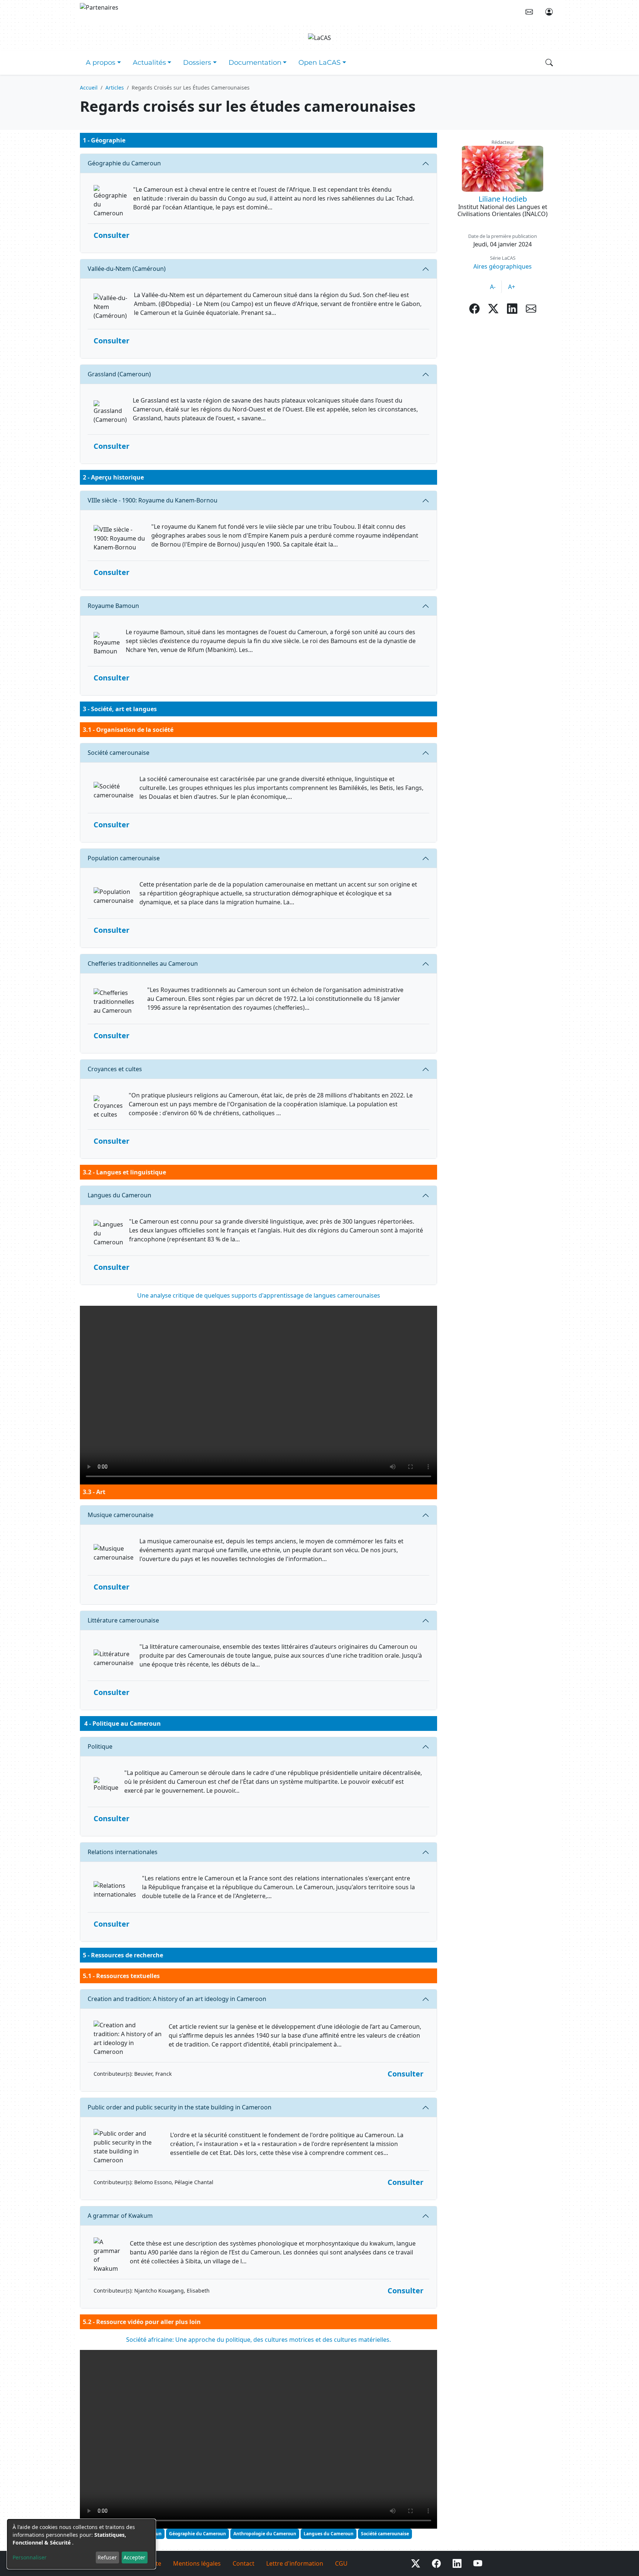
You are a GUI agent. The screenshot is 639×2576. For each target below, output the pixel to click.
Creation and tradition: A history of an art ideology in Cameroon (177, 1999)
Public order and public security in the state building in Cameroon (180, 2107)
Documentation (255, 63)
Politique (100, 1746)
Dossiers (197, 63)
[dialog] (81, 2544)
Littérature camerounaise (123, 1620)
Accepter (134, 2557)
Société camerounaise (119, 753)
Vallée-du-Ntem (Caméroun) (127, 269)
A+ (512, 287)
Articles (115, 88)
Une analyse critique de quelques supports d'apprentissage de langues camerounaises (259, 1295)
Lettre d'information (295, 2563)
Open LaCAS (319, 63)
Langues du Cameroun (119, 1195)
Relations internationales (123, 1852)
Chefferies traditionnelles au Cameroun (143, 964)
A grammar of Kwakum (120, 2216)
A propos (101, 63)
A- (493, 287)
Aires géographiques (503, 266)
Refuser (107, 2557)
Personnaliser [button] (30, 2557)
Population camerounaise (124, 858)
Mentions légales (197, 2563)
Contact (244, 2563)
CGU (341, 2563)
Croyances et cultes (115, 1069)
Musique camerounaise (121, 1515)
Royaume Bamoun (113, 606)
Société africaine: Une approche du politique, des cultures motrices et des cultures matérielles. (258, 2340)
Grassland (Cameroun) (119, 374)
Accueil (89, 88)
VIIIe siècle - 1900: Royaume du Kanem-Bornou (153, 500)
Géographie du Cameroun (124, 163)
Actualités (149, 63)
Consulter (111, 235)
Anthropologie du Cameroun (265, 2534)
